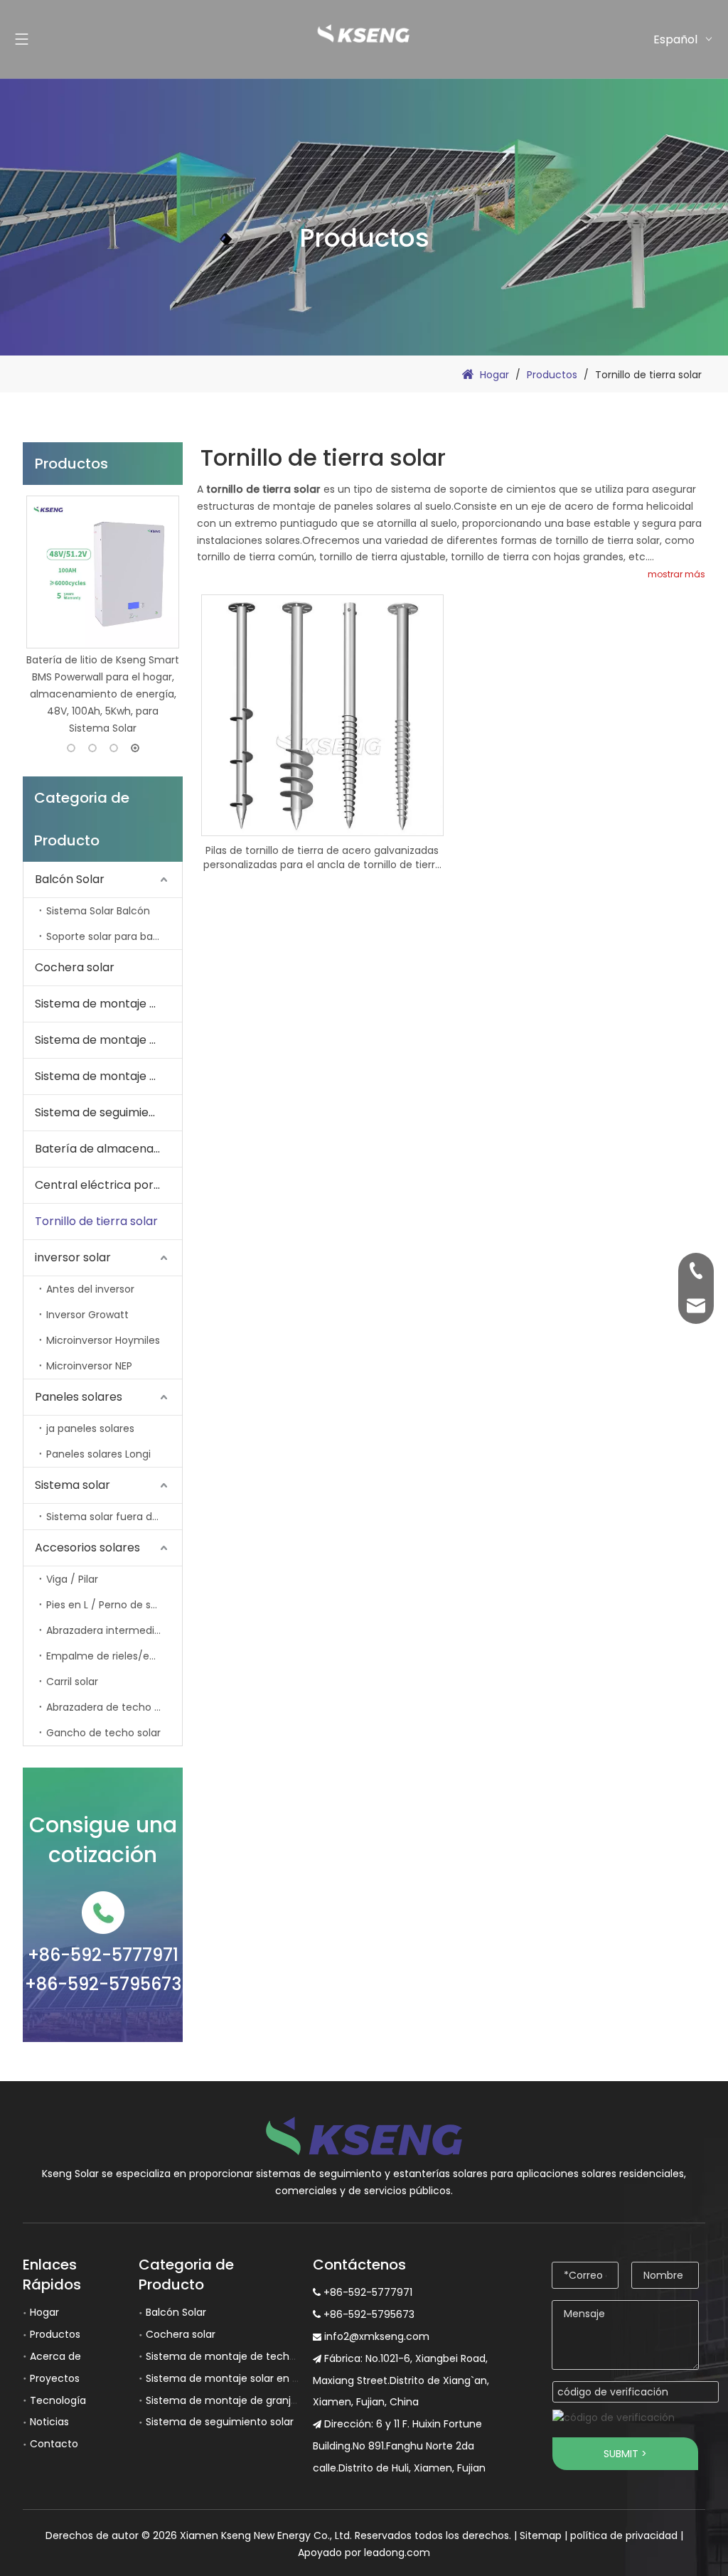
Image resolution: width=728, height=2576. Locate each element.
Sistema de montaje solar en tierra (108, 1040)
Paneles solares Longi (98, 1454)
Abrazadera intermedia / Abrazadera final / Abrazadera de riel (114, 1630)
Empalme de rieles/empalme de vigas (114, 1656)
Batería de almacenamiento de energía (108, 1149)
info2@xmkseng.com (377, 2336)
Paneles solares (79, 1397)
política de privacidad (624, 2535)
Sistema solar (73, 1485)
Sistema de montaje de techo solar (108, 1004)
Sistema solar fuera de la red (114, 1517)
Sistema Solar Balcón (98, 911)
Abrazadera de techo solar (112, 1707)
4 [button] (135, 748)
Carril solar (72, 1682)
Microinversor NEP (89, 1366)
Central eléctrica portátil (105, 1185)
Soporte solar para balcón (110, 936)
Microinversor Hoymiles (103, 1340)
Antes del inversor (90, 1289)
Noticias (49, 2422)
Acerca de (55, 2356)
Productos (55, 2334)
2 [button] (92, 748)
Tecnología (58, 2400)
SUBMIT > (625, 2454)
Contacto (54, 2444)
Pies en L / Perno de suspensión (114, 1605)
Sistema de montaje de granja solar (108, 1076)
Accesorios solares (87, 1548)
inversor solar (73, 1257)
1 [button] (71, 748)
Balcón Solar (70, 879)
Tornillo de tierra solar (96, 1221)
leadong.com (397, 2553)
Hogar (44, 2312)
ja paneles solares (90, 1428)
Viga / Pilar (72, 1579)
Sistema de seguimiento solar (108, 1112)
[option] (103, 616)
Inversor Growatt (87, 1315)
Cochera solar (75, 967)
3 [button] (114, 748)
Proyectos (55, 2378)
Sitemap (541, 2535)
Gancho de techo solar (103, 1733)
